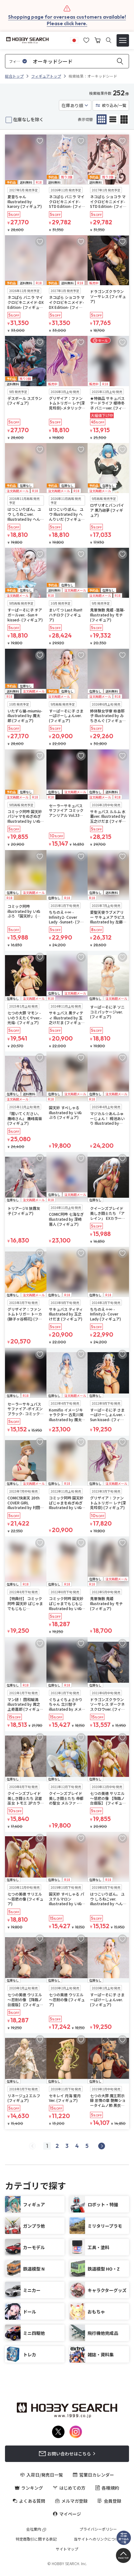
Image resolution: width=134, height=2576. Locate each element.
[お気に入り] (86, 39)
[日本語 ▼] (74, 39)
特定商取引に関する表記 (36, 2539)
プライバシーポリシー (98, 2529)
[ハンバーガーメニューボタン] (123, 40)
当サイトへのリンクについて (98, 2539)
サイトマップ (67, 2549)
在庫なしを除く (28, 119)
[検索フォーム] (109, 40)
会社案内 (34, 2529)
